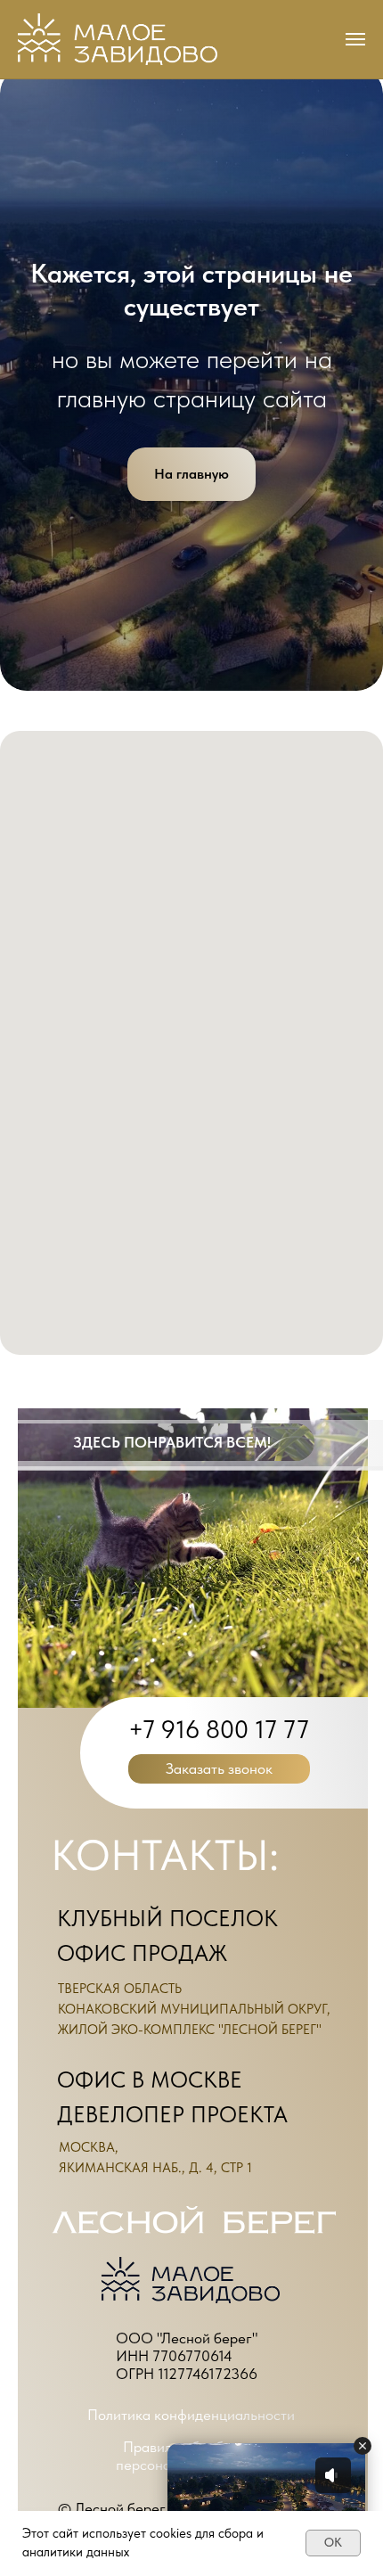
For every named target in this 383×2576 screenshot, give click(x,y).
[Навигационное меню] (355, 39)
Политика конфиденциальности (191, 2415)
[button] (219, 1769)
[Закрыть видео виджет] (363, 2446)
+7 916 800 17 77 (219, 1729)
